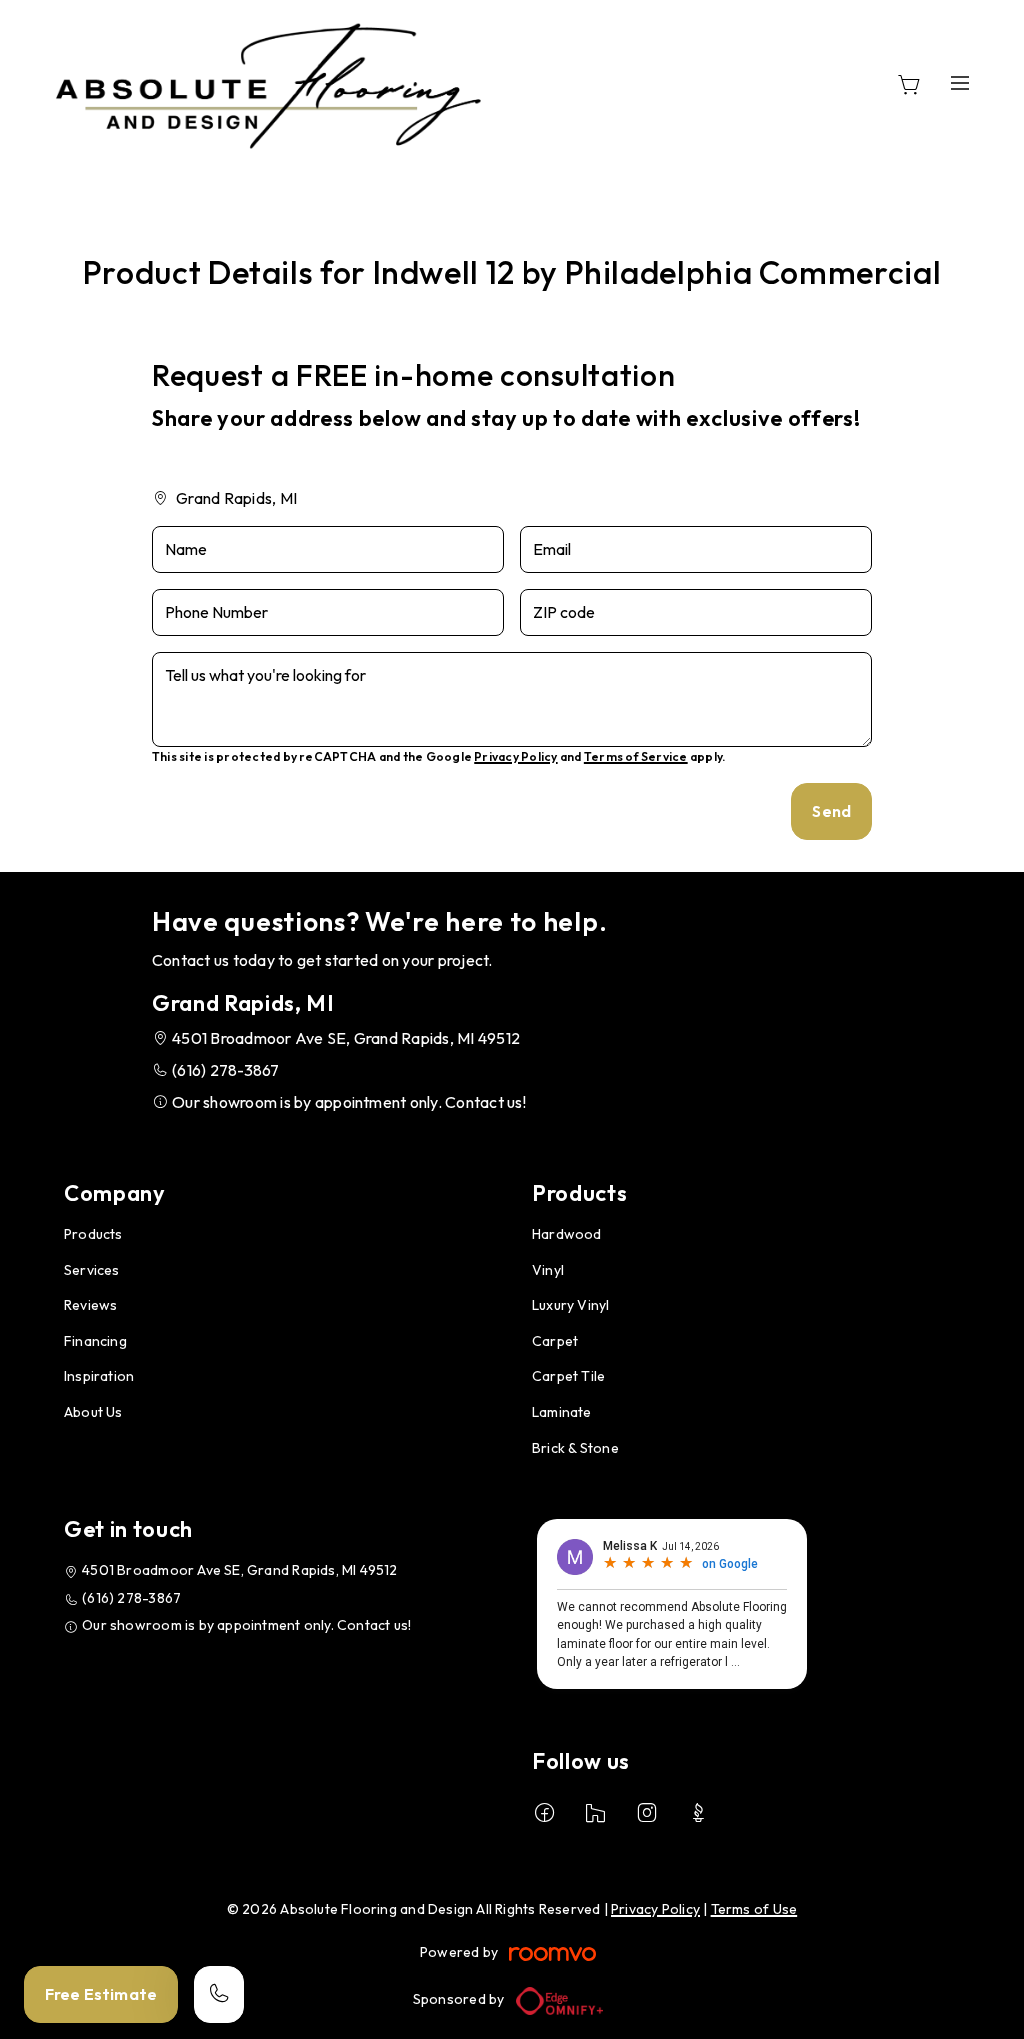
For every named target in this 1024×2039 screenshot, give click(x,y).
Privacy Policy (515, 756)
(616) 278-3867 (225, 1070)
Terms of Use (754, 1909)
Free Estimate (101, 1994)
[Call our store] (219, 1994)
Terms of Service (636, 756)
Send (831, 811)
